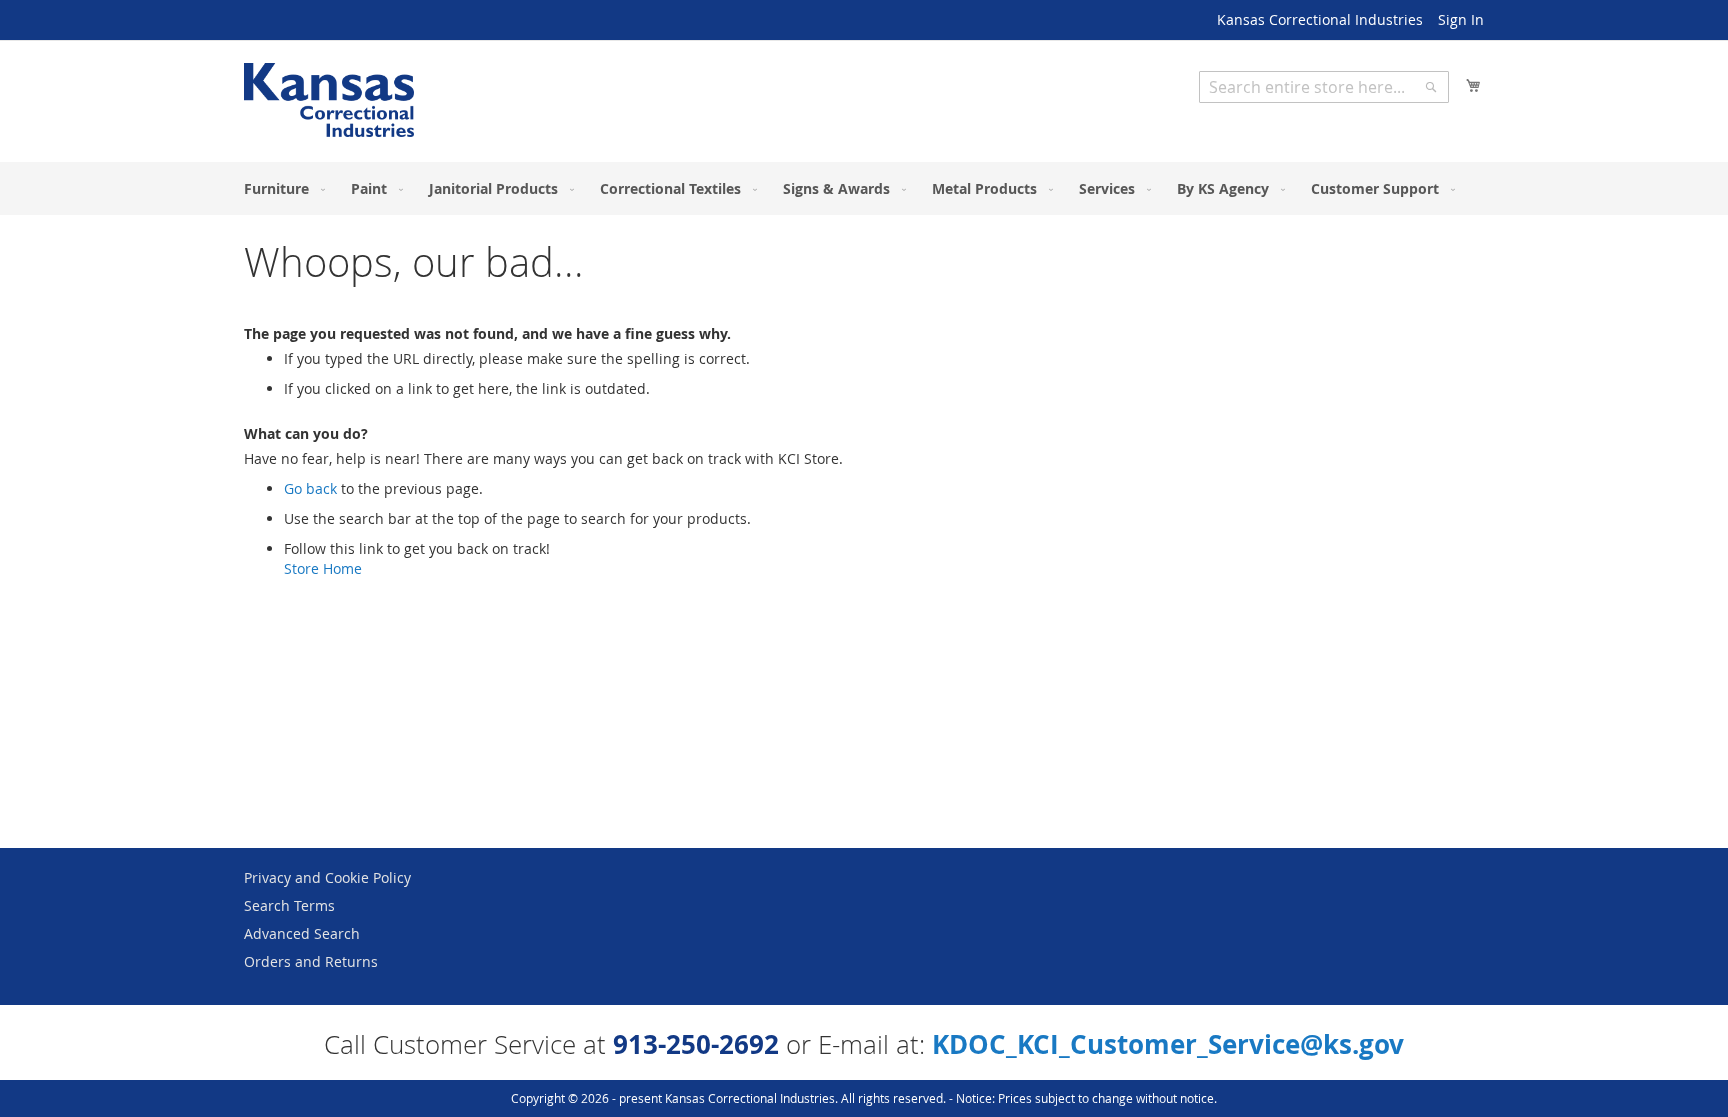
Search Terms (289, 905)
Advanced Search (302, 933)
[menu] (864, 188)
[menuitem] (280, 188)
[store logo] (329, 100)
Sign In (1461, 19)
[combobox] (1324, 87)
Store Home (323, 568)
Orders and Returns (311, 961)
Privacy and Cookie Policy (327, 877)
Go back (310, 488)
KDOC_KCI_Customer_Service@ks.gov (1168, 1044)
